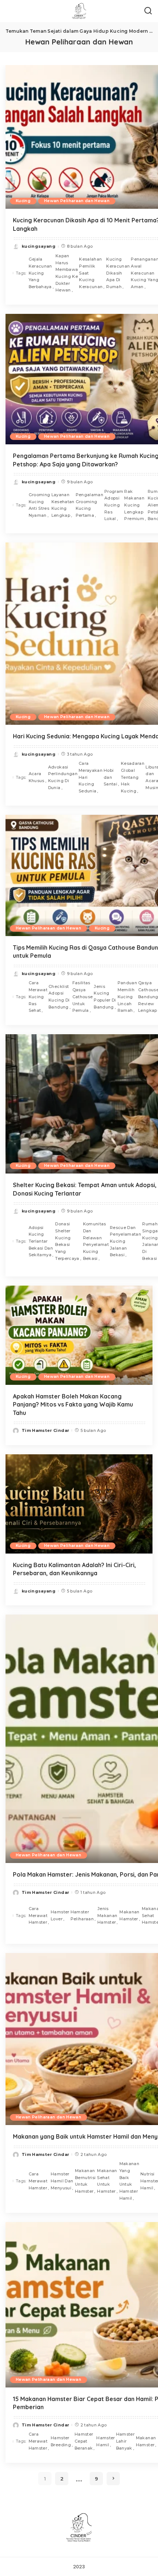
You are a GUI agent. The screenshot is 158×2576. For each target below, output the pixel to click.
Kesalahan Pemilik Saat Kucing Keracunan (91, 273)
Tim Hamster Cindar (45, 1430)
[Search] (148, 11)
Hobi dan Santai (110, 777)
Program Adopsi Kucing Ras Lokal (114, 505)
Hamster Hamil (105, 2441)
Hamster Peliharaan (82, 1915)
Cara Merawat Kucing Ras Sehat (38, 997)
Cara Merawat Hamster (38, 1915)
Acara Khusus (37, 777)
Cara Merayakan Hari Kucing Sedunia (91, 777)
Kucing (23, 201)
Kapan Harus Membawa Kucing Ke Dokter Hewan (67, 273)
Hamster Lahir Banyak (125, 2441)
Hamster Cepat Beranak (84, 2441)
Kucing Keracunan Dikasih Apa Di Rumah (118, 273)
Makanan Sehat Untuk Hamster (107, 2181)
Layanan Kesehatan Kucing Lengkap (63, 505)
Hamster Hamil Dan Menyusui (62, 2181)
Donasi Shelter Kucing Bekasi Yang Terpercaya (67, 1241)
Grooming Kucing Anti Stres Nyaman (39, 505)
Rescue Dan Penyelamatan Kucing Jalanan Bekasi (125, 1241)
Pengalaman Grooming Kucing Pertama (89, 505)
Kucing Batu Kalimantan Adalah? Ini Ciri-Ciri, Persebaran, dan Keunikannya (74, 1569)
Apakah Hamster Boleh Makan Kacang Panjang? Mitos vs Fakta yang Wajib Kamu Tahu (73, 1405)
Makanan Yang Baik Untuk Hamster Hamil (129, 2181)
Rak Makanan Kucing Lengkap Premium (134, 505)
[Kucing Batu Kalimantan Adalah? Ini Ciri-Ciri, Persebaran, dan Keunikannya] (79, 1504)
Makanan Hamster (129, 1915)
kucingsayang (39, 246)
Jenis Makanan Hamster (107, 1915)
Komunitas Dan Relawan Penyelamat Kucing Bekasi (96, 1241)
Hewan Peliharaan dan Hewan (77, 201)
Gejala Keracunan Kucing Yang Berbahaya (40, 273)
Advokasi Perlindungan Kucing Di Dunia (63, 777)
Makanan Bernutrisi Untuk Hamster (85, 2181)
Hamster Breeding (61, 2441)
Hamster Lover (60, 1915)
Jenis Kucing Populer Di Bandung (105, 997)
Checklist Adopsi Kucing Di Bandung (59, 997)
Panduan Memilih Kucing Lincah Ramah (127, 997)
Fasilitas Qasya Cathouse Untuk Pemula (83, 997)
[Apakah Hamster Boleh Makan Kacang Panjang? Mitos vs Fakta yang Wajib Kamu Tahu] (79, 1335)
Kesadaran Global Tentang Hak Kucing (133, 777)
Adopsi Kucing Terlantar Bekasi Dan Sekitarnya (41, 1241)
